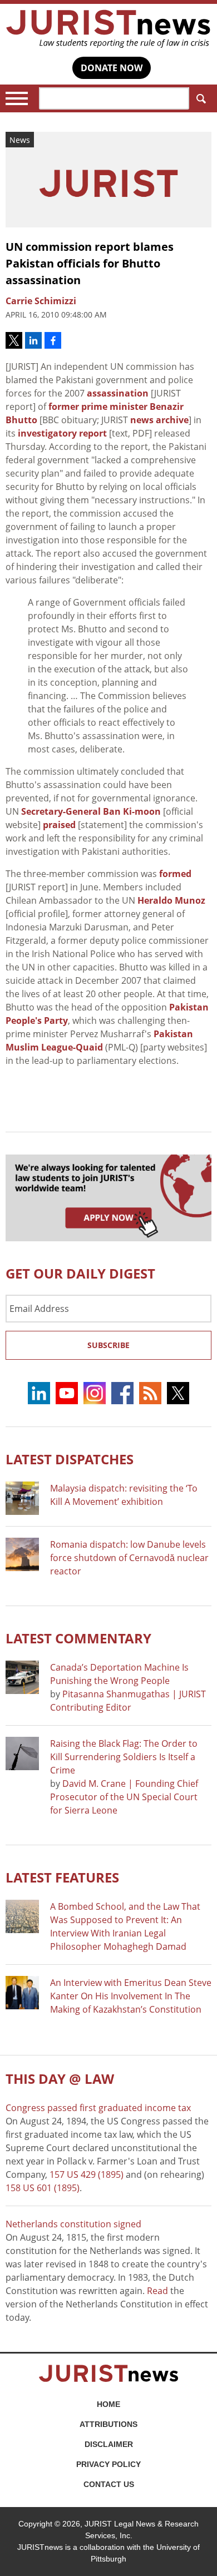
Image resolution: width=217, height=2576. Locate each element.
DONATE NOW (112, 68)
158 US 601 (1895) (43, 2188)
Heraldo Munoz (171, 900)
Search (200, 98)
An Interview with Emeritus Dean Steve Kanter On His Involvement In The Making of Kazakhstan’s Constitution (131, 1996)
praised (59, 825)
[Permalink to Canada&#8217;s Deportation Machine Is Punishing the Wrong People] (22, 1677)
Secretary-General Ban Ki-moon (91, 811)
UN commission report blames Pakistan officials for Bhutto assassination (90, 263)
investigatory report (62, 433)
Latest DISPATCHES (70, 1459)
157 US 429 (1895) (87, 2174)
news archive (159, 420)
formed (175, 874)
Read (157, 2291)
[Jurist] (108, 29)
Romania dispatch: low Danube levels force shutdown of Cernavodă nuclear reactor (129, 1558)
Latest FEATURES (62, 1877)
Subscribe (108, 1345)
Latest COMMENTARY (78, 1638)
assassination (118, 393)
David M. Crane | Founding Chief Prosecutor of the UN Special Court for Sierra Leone (124, 1797)
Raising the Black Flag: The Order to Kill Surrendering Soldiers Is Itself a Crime (124, 1757)
